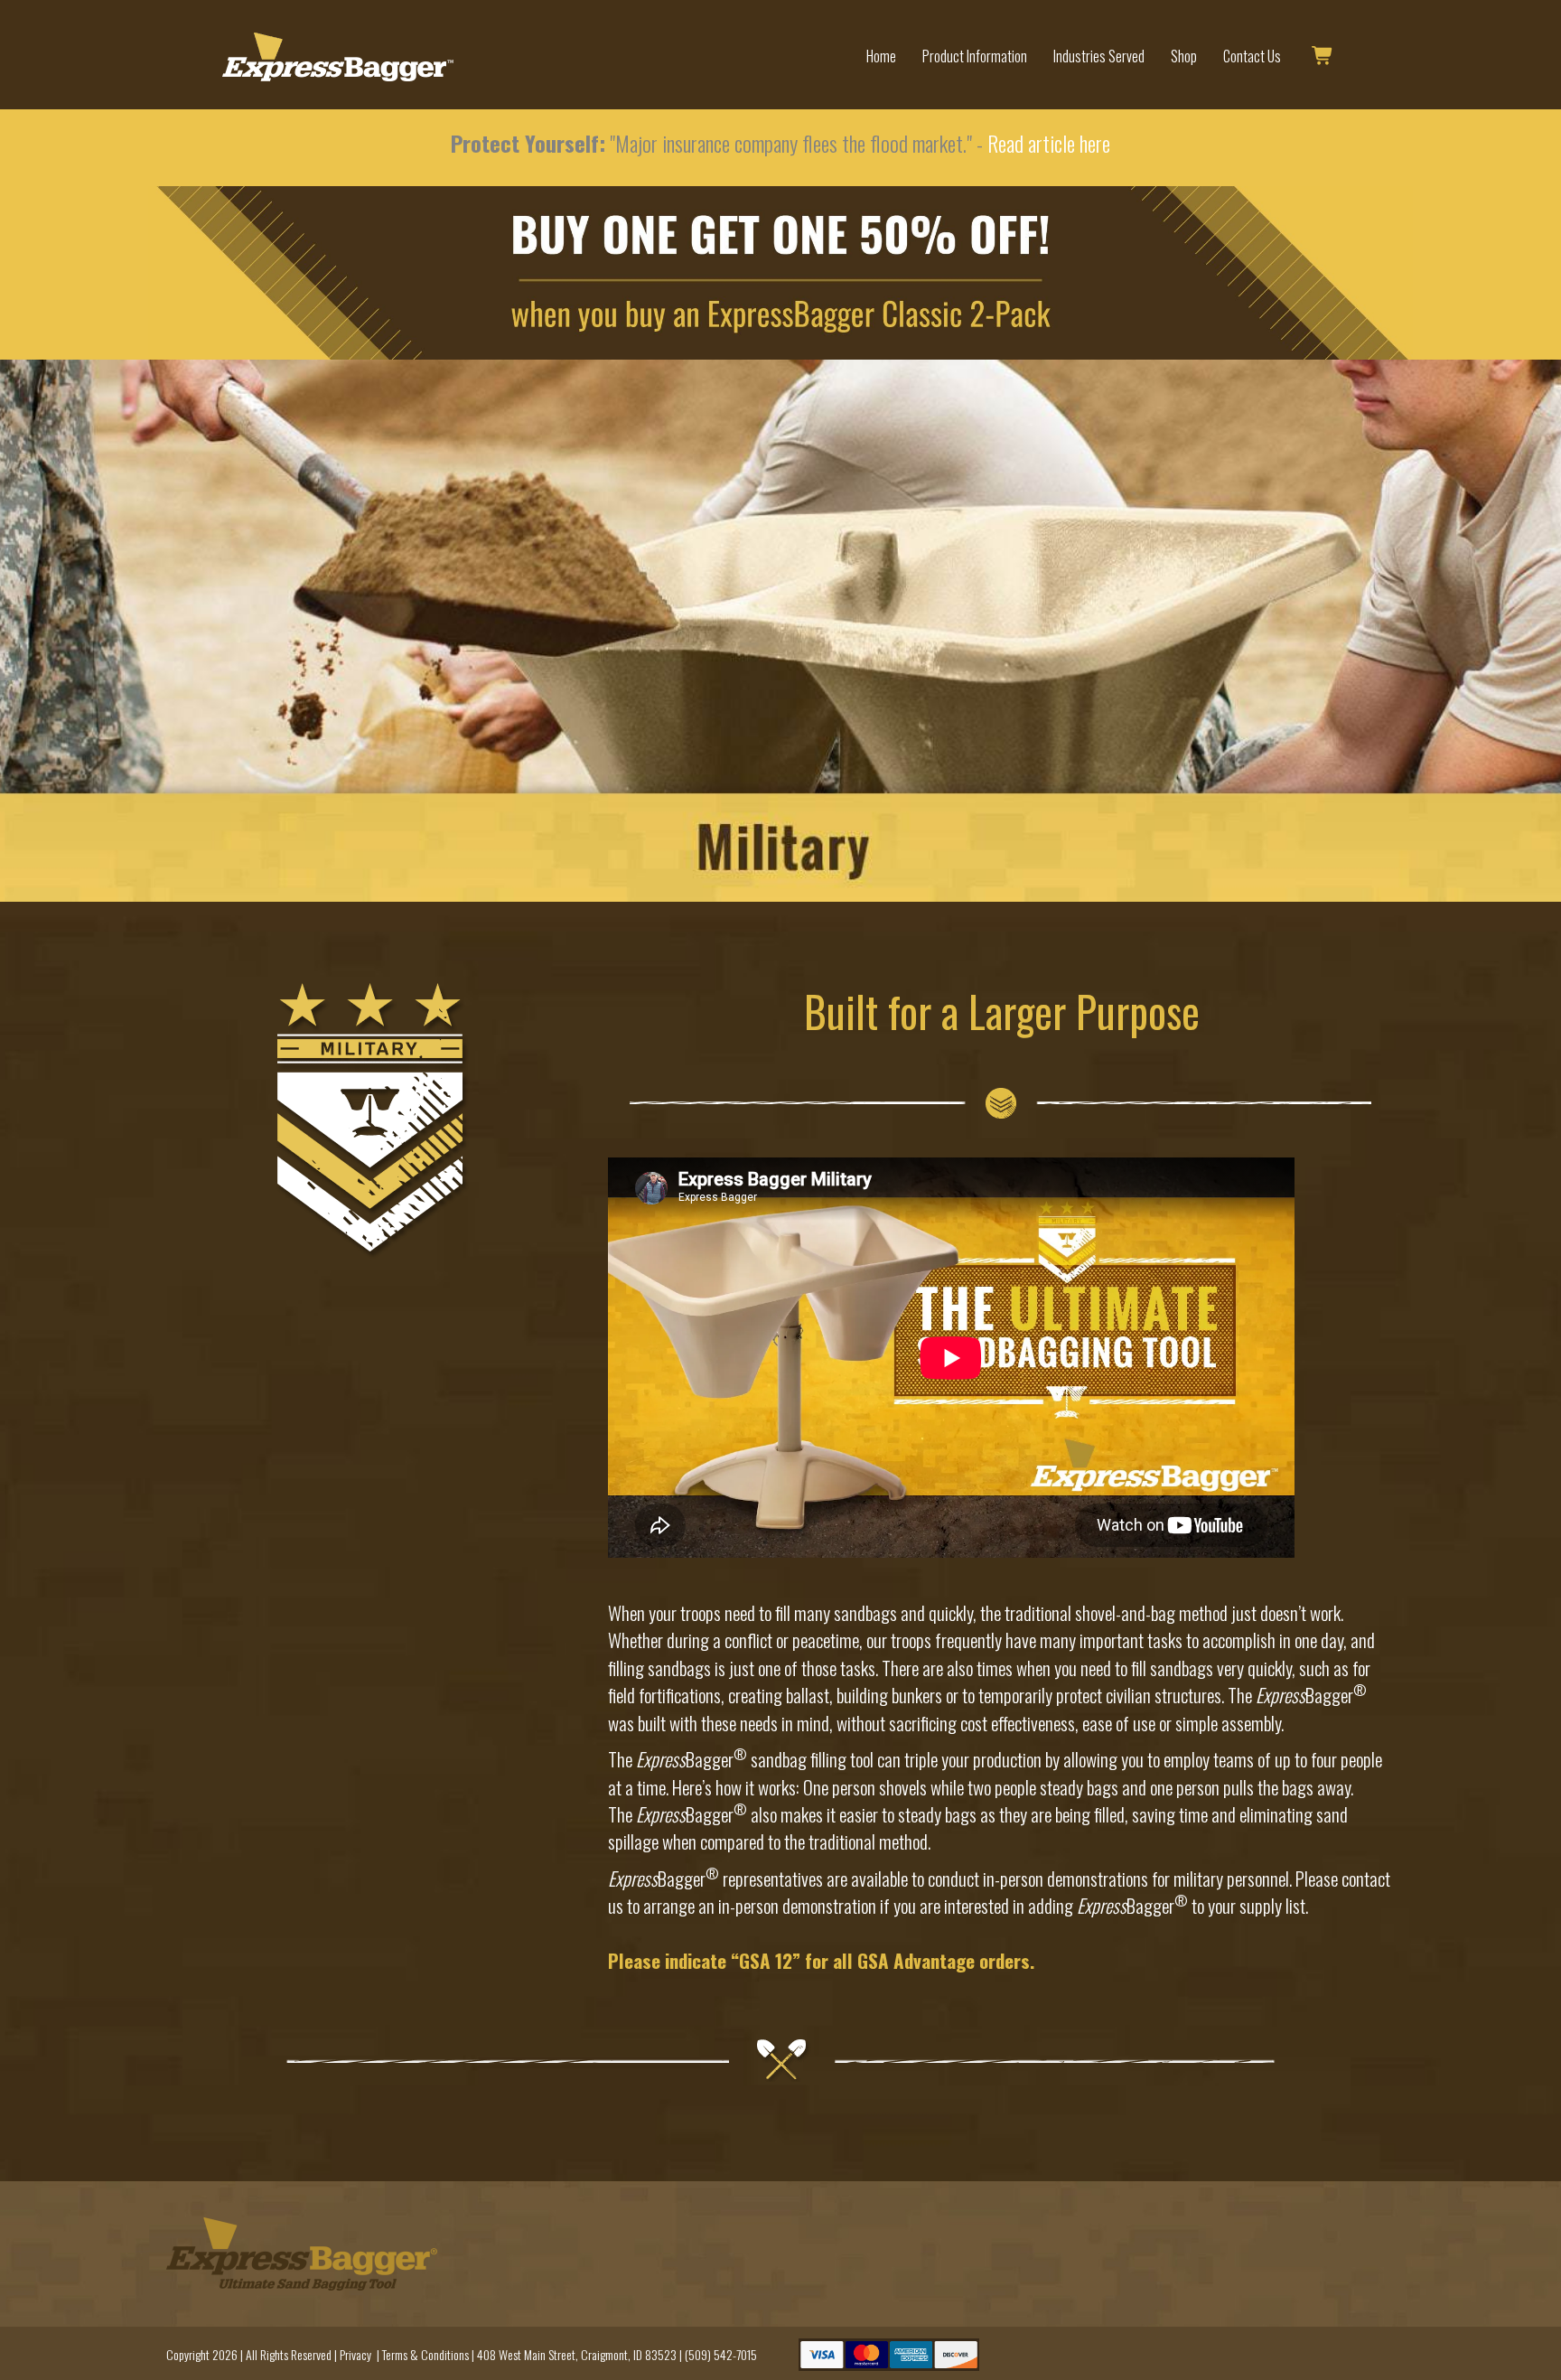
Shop (1184, 56)
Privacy (355, 2354)
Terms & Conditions (425, 2354)
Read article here (1049, 143)
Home (881, 56)
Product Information (975, 56)
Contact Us (1252, 56)
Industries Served (1099, 56)
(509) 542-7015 (721, 2354)
